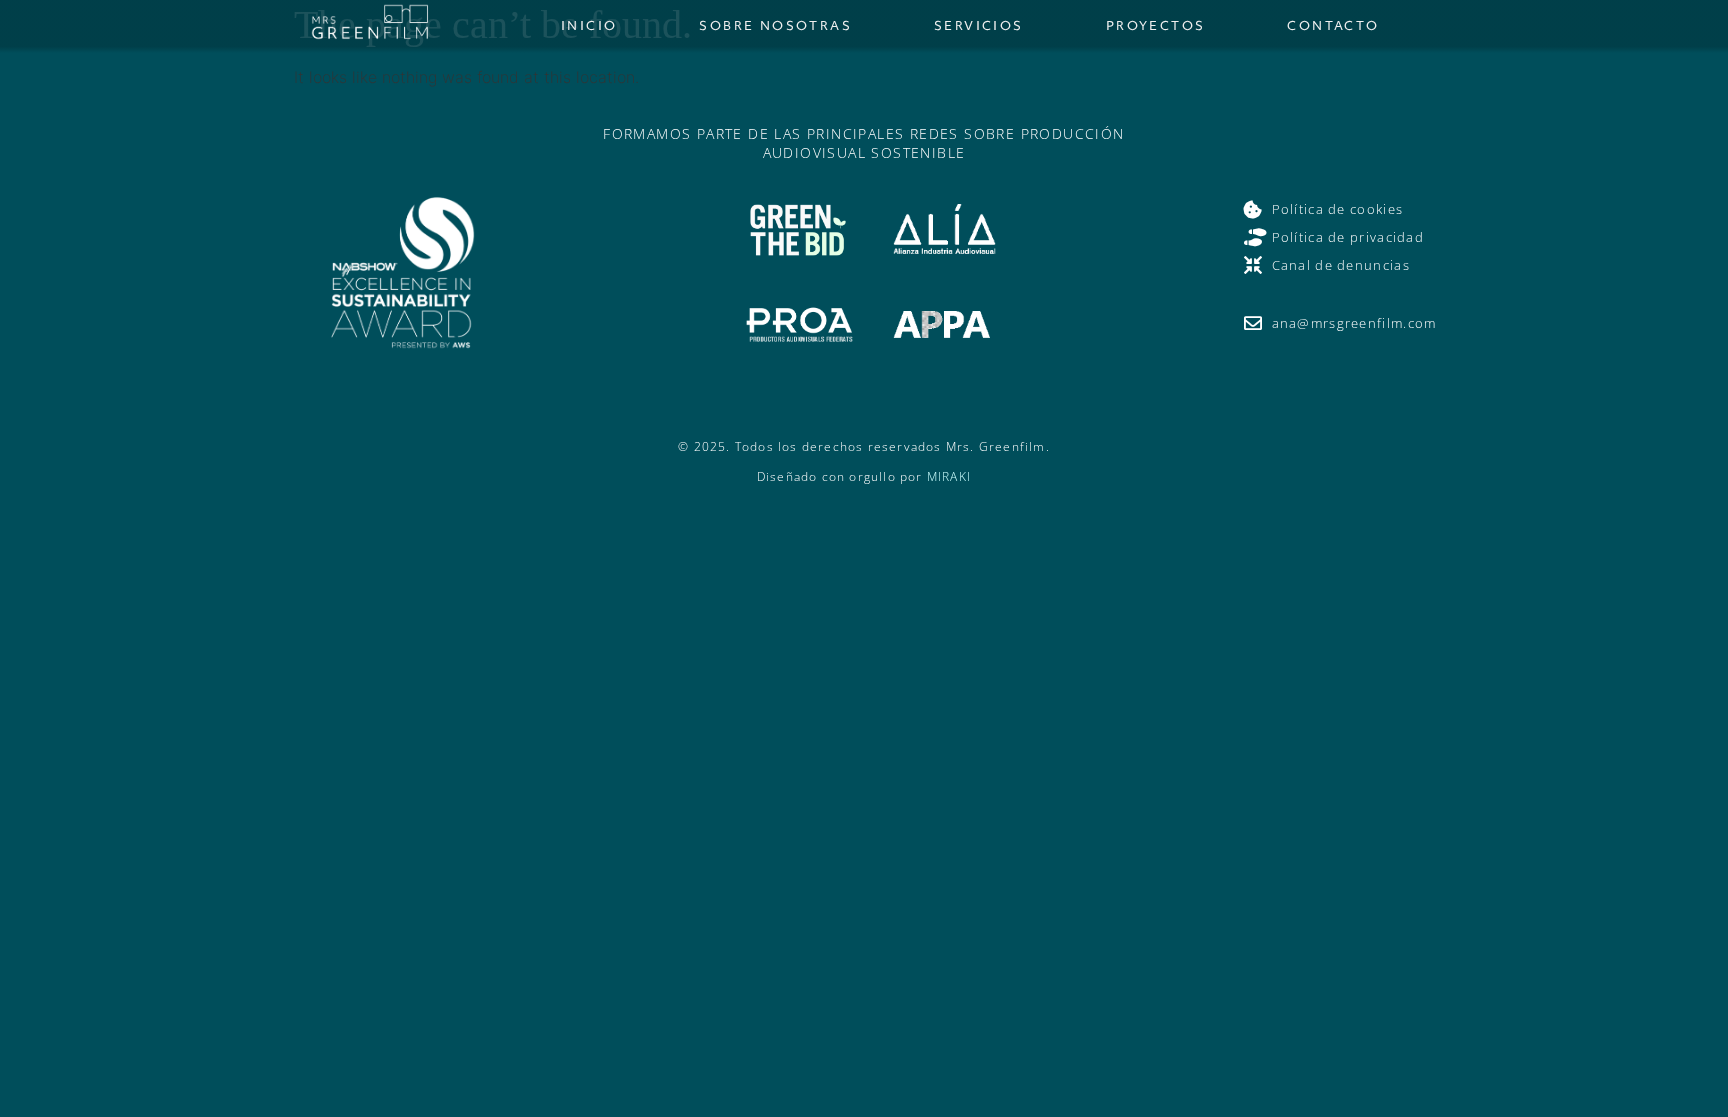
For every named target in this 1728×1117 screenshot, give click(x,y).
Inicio (589, 25)
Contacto (1333, 25)
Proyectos (1156, 25)
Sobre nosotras (775, 25)
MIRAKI (949, 476)
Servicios (979, 25)
